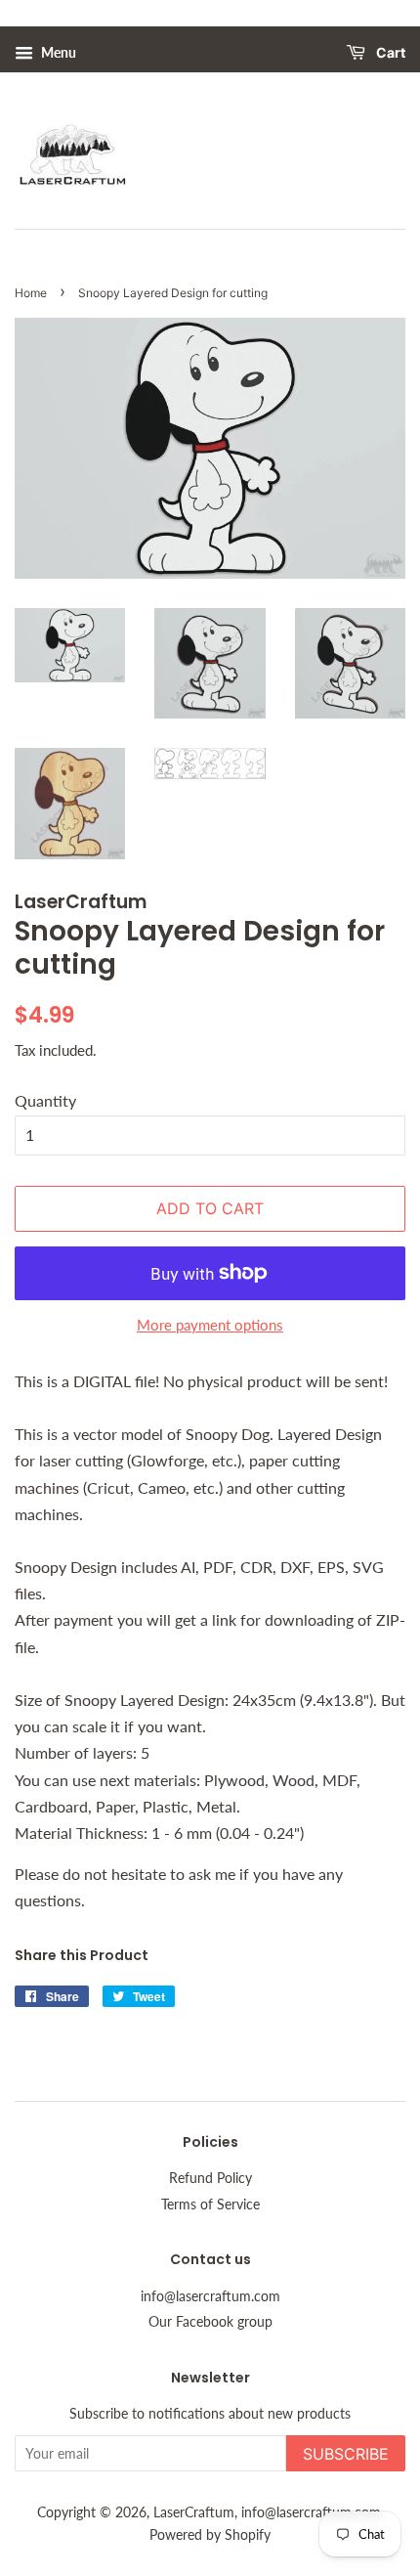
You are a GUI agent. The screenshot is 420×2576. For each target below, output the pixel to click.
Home (31, 293)
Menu (57, 52)
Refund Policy (210, 2178)
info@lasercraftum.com (210, 2296)
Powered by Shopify (210, 2535)
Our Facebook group (210, 2322)
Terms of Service (210, 2205)
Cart (389, 53)
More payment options (210, 1325)
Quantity (45, 1100)
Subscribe (346, 2454)
